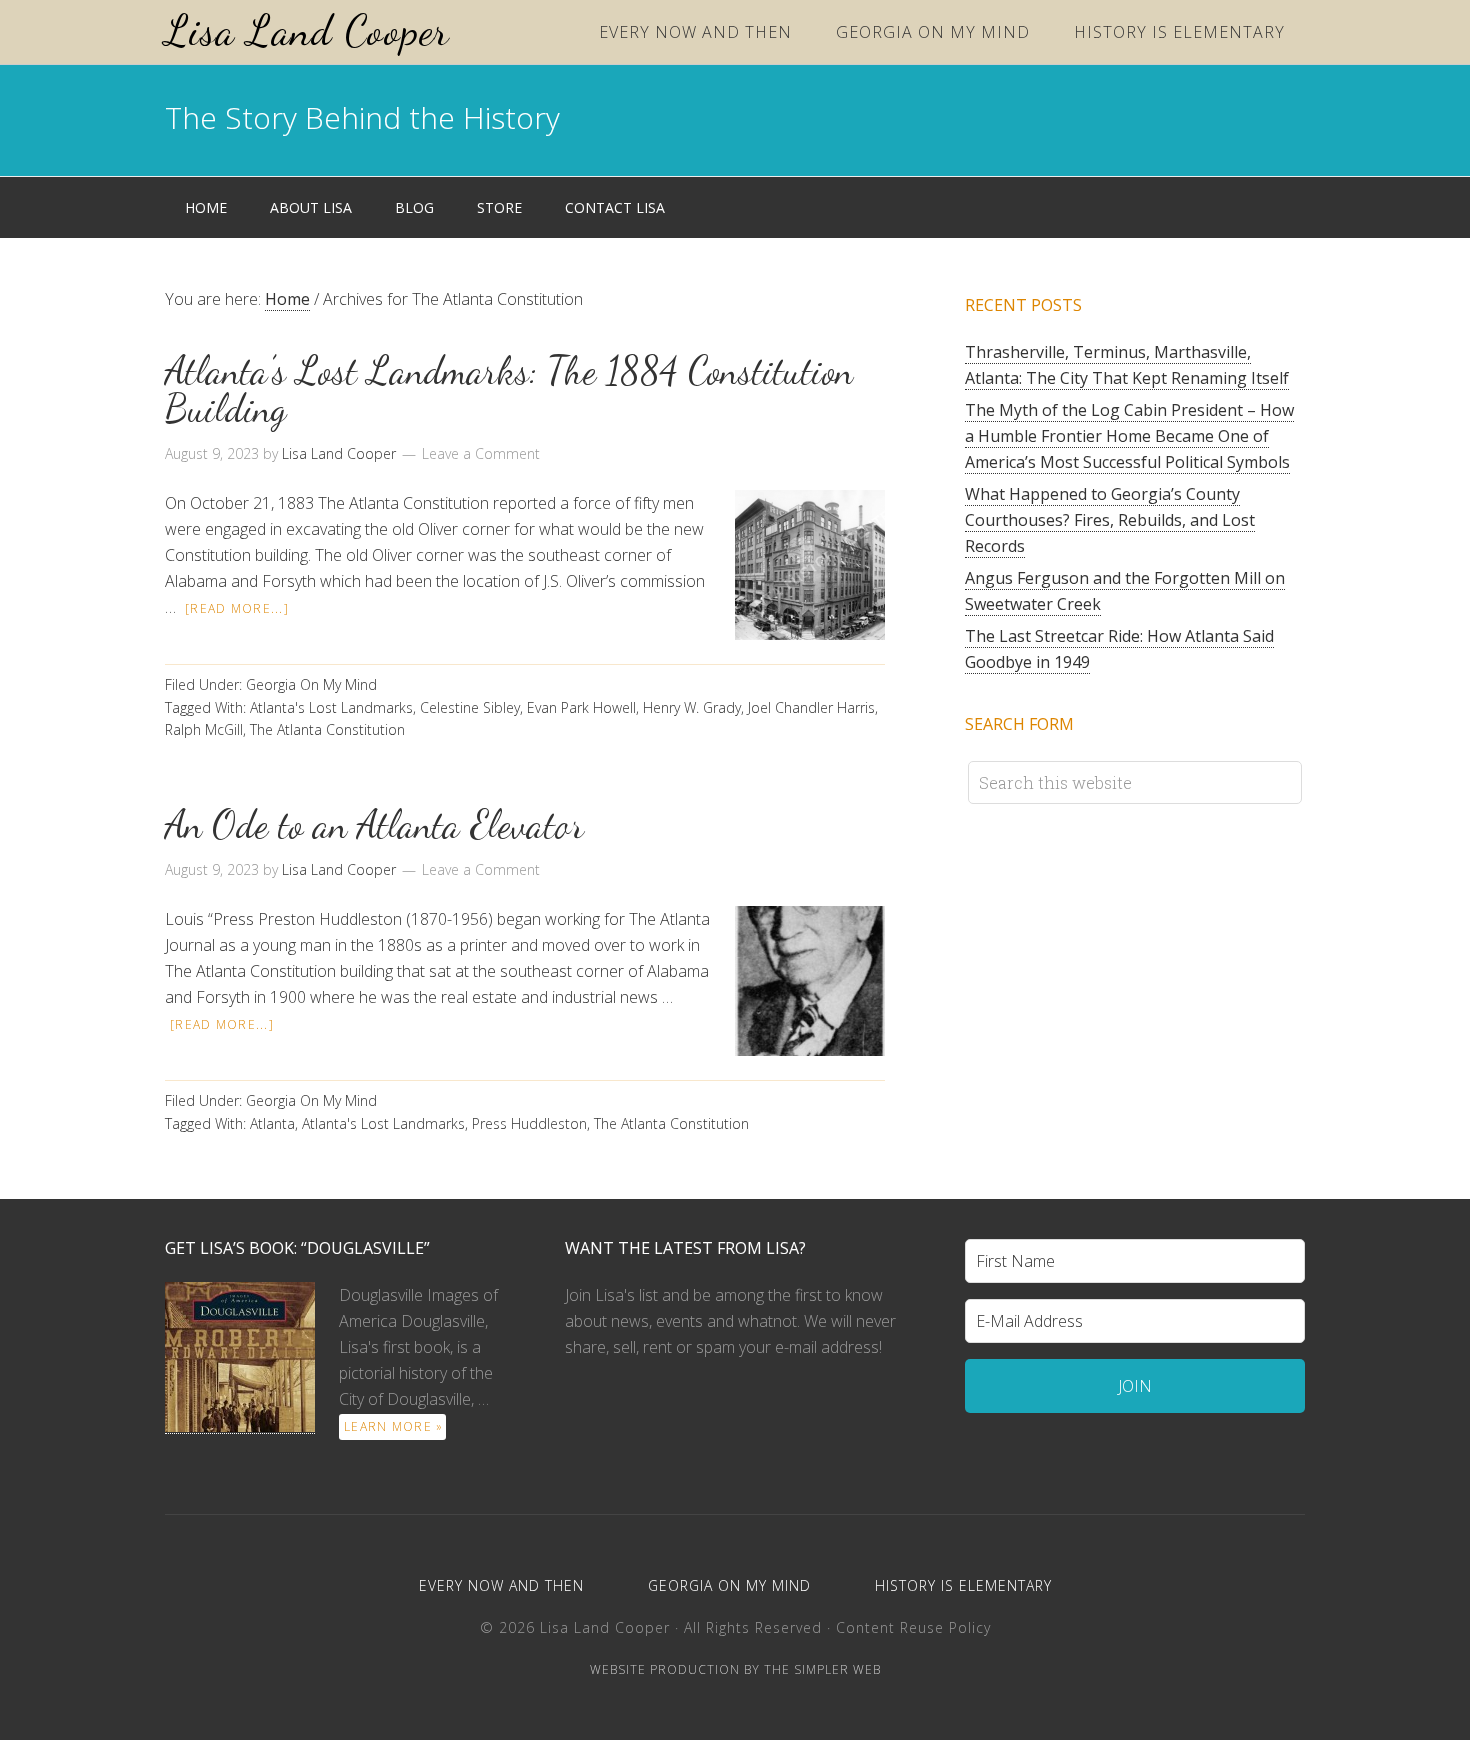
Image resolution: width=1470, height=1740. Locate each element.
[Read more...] (237, 608)
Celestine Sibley (470, 707)
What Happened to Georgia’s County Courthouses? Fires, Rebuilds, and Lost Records (1110, 520)
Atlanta (272, 1123)
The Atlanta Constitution (327, 729)
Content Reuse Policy (913, 1627)
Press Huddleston (529, 1123)
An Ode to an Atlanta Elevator (374, 825)
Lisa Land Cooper (307, 30)
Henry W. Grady (692, 707)
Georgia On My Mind (311, 684)
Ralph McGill (204, 729)
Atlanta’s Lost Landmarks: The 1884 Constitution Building (509, 390)
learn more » (393, 1426)
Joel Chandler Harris (811, 707)
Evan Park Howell (581, 707)
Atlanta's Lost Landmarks (331, 707)
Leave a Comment (481, 453)
